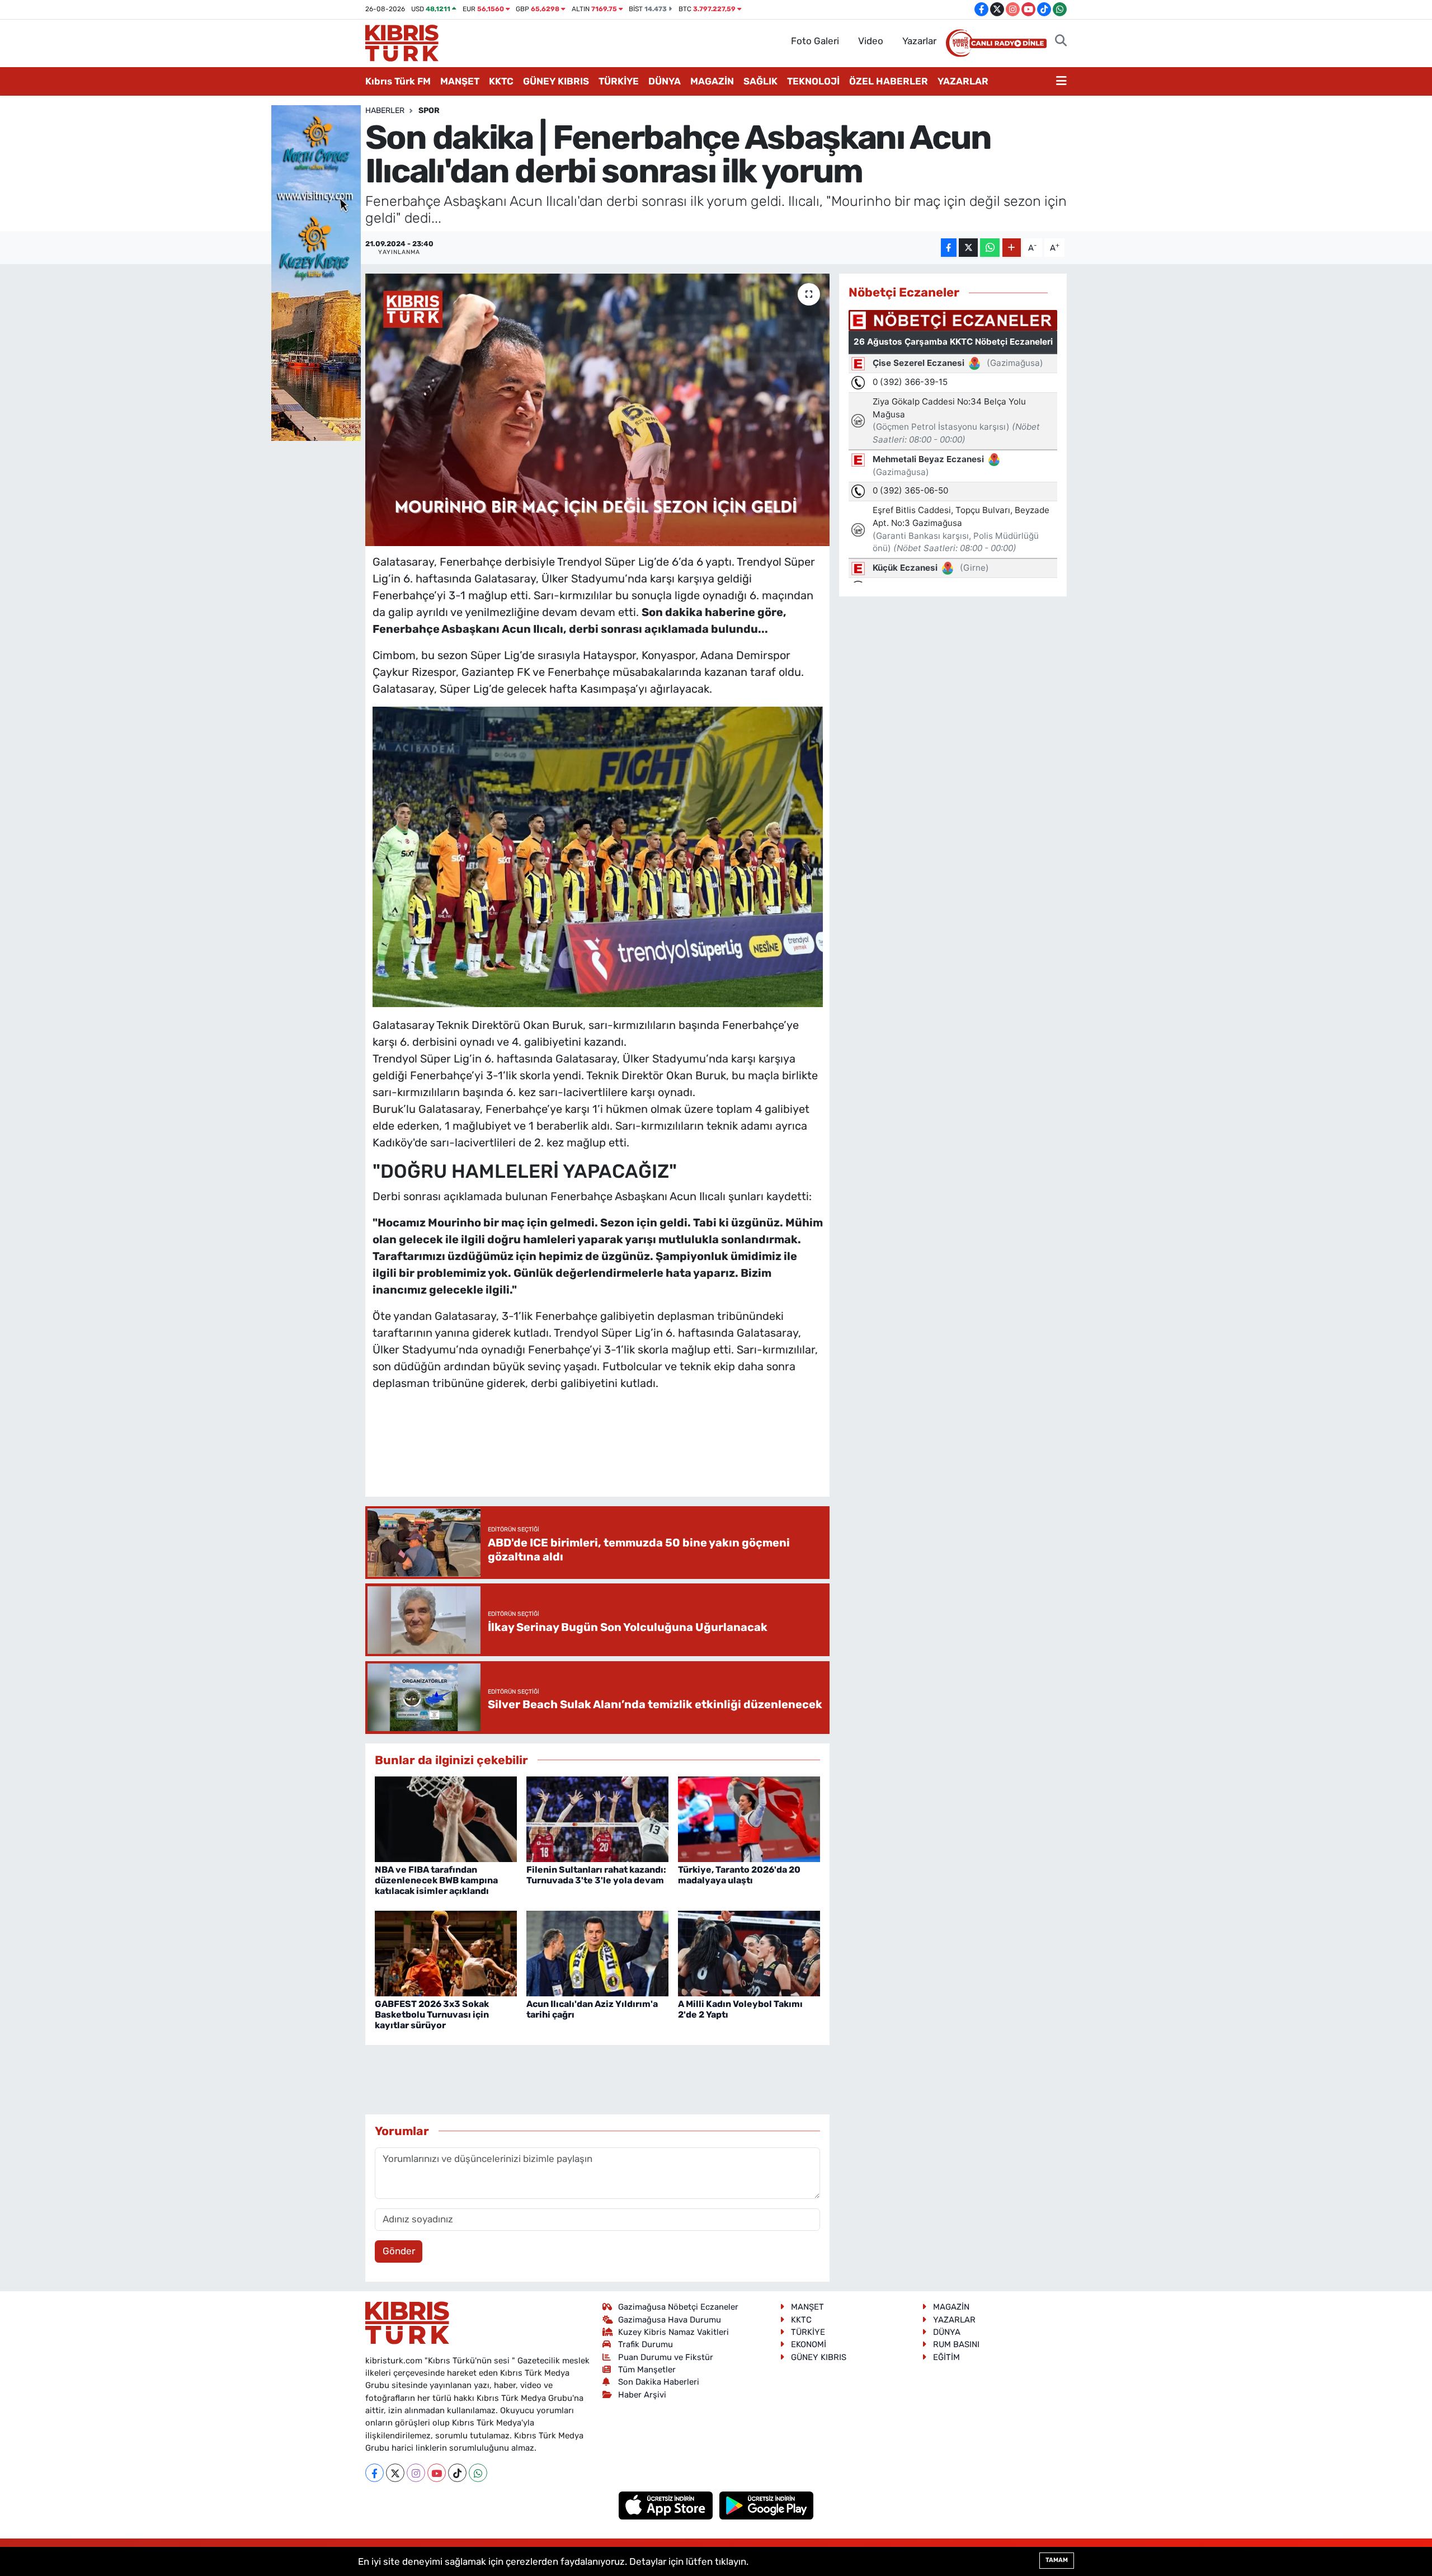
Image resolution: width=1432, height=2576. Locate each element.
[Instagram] (416, 2473)
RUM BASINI (956, 2344)
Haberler (385, 111)
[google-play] (767, 2505)
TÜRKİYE (619, 81)
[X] (395, 2473)
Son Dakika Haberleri (659, 2382)
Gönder (399, 2251)
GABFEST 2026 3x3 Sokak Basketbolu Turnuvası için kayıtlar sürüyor (432, 2015)
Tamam (1057, 2560)
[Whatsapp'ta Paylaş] (990, 248)
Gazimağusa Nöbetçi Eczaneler (678, 2307)
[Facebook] (375, 2473)
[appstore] (667, 2505)
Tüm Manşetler (647, 2370)
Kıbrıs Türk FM (398, 81)
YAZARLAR (963, 81)
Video (871, 41)
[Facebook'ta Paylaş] (949, 248)
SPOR (429, 111)
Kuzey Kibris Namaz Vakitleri (673, 2332)
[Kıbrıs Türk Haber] (402, 42)
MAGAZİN (712, 81)
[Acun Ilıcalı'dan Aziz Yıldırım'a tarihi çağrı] (597, 1953)
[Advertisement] (597, 1455)
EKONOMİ (809, 2344)
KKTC (501, 81)
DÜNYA (665, 81)
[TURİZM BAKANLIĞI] (316, 272)
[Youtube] (437, 2473)
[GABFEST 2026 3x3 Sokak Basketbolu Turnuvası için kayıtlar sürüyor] (446, 1953)
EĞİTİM (946, 2357)
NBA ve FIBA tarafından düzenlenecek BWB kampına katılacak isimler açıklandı (436, 1880)
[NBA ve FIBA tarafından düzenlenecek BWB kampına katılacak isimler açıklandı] (446, 1818)
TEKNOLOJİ (813, 81)
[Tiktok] (457, 2473)
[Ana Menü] (1061, 82)
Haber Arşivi (642, 2395)
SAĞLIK (760, 81)
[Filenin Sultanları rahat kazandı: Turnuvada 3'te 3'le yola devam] (597, 1818)
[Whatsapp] (478, 2473)
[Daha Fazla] (1012, 248)
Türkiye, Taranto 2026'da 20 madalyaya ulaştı (739, 1875)
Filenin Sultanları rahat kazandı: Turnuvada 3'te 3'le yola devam (596, 1875)
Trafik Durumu (646, 2344)
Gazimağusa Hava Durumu (670, 2320)
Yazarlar (919, 41)
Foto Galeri (815, 41)
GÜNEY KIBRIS (556, 81)
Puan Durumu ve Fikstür (666, 2357)
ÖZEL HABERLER (889, 81)
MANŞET (460, 81)
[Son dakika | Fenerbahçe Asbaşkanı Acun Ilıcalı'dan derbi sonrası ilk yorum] (598, 410)
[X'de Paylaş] (968, 248)
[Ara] (1061, 41)
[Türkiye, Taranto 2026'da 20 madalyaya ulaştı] (749, 1818)
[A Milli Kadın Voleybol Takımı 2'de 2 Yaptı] (749, 1953)
